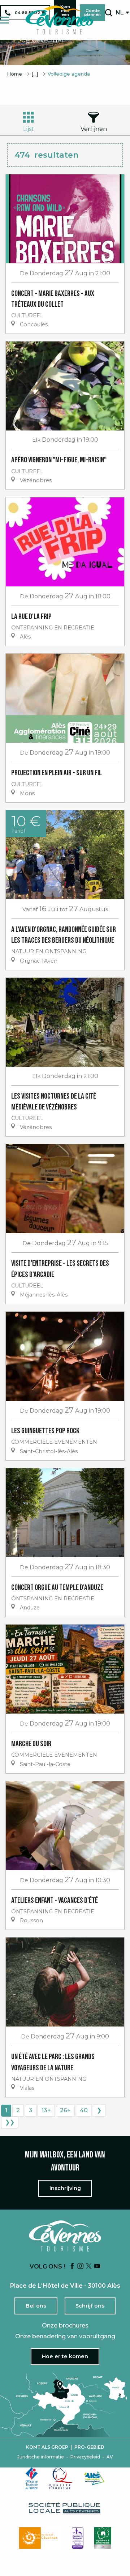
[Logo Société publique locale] (65, 2508)
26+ (65, 2110)
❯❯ (10, 2122)
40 (84, 2110)
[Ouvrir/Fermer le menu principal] (5, 20)
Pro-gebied (89, 2447)
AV (110, 2457)
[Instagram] (81, 2267)
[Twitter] (89, 2267)
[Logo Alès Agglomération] (94, 2478)
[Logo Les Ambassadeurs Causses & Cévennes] (78, 2538)
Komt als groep (47, 2447)
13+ (46, 2110)
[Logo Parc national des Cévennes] (40, 2538)
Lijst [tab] (29, 129)
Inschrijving (65, 2188)
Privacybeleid (85, 2457)
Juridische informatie (41, 2457)
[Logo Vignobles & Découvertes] (103, 2538)
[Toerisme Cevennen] (59, 20)
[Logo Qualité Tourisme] (61, 2478)
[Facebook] (72, 2267)
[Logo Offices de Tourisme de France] (32, 2478)
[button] (109, 13)
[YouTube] (97, 2267)
